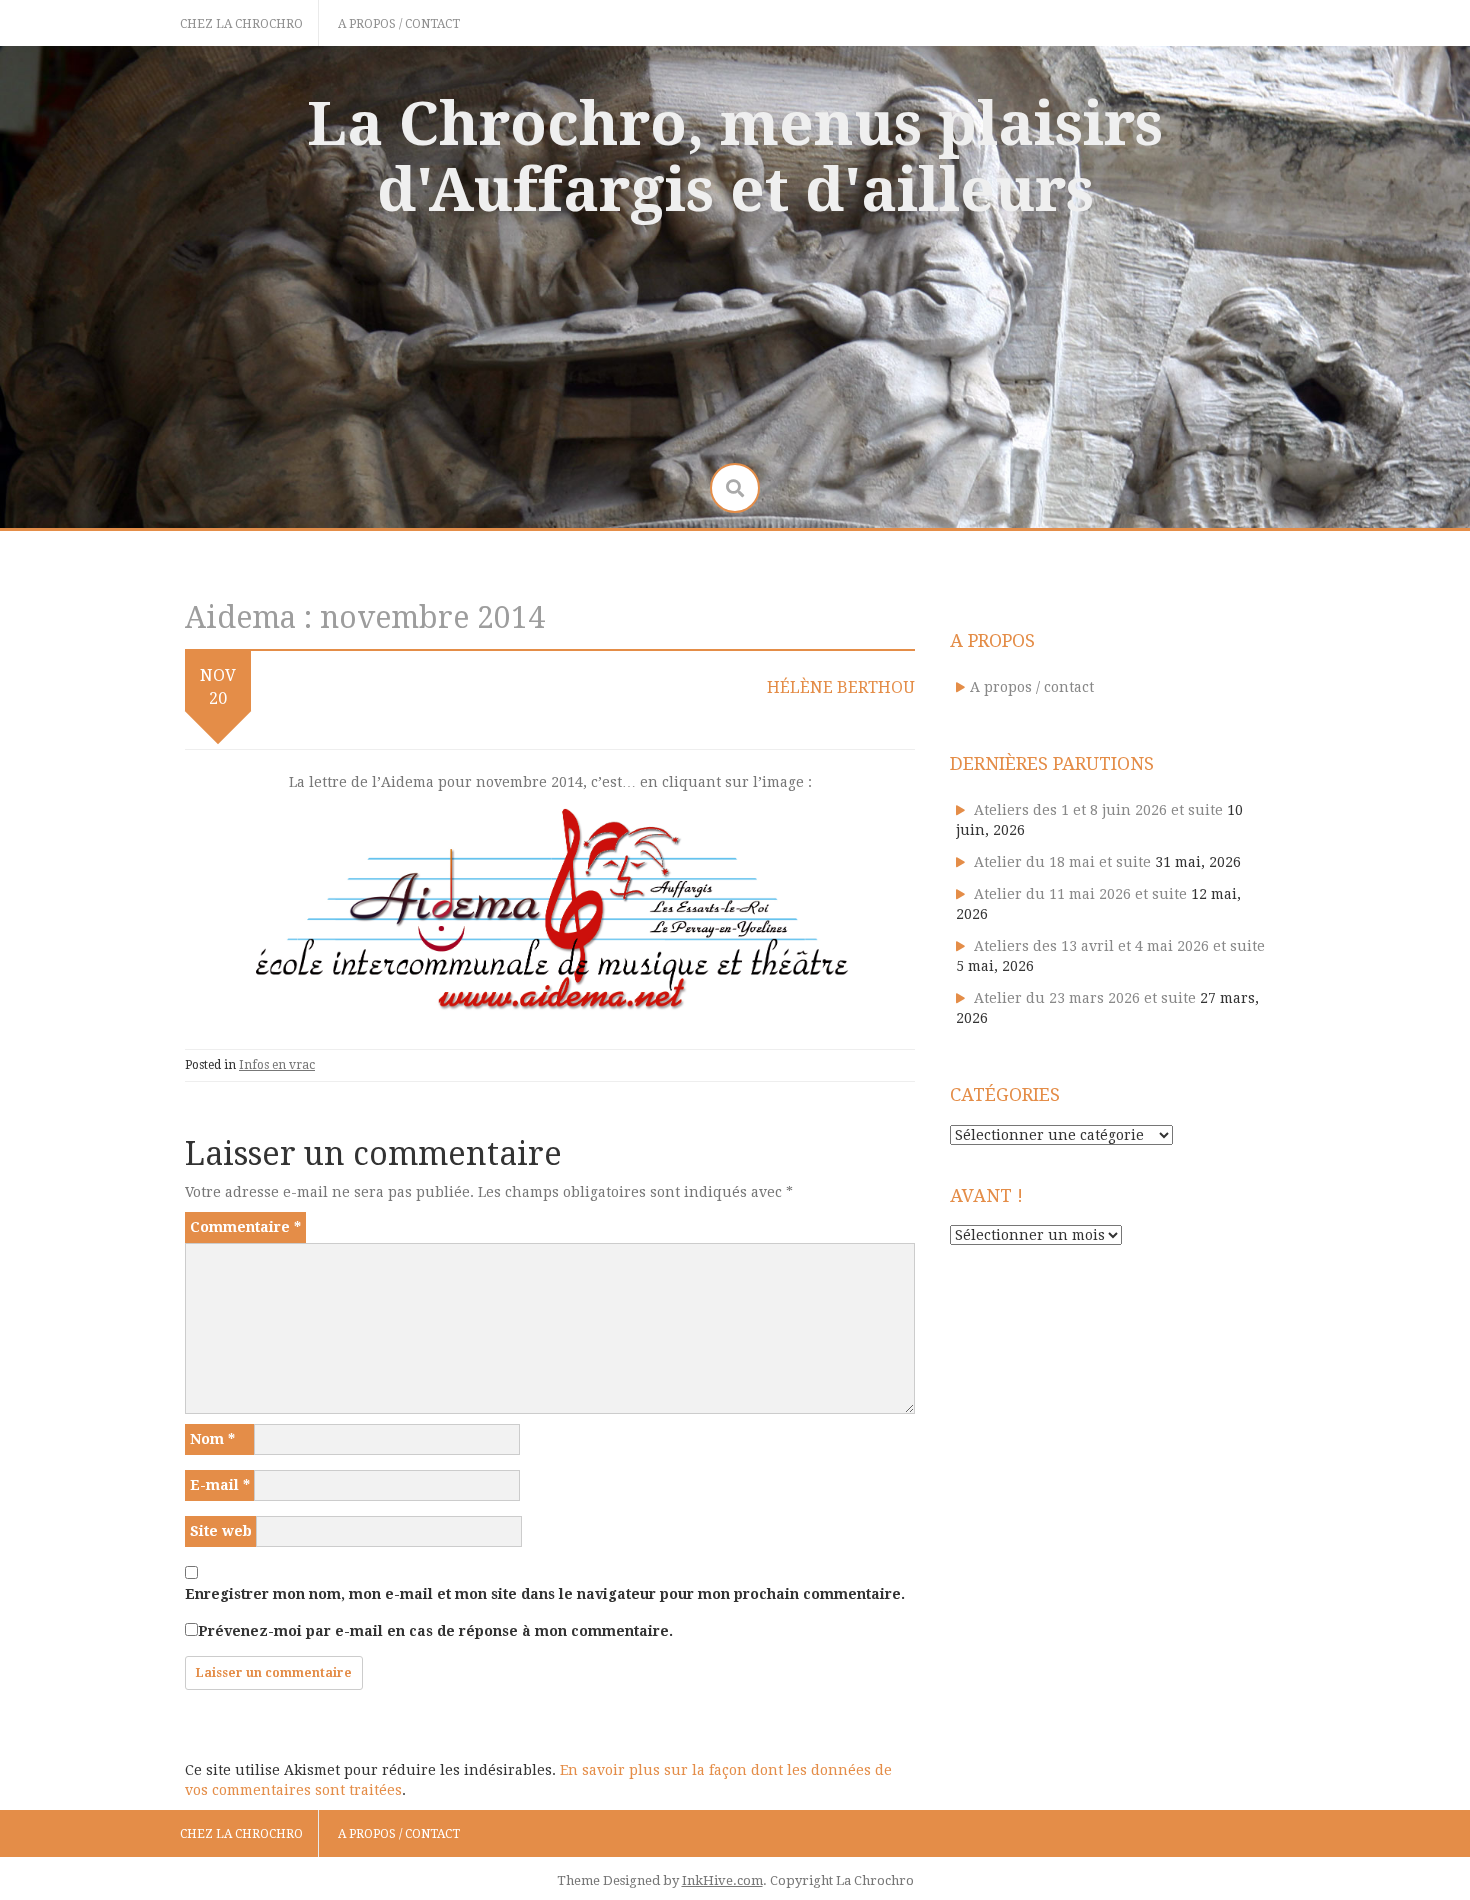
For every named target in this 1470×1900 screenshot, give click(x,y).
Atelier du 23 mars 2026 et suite (1085, 998)
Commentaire (245, 1227)
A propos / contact (399, 24)
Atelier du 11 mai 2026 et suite (1080, 894)
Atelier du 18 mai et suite (1062, 862)
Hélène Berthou (841, 687)
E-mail (220, 1485)
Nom (212, 1439)
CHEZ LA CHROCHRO (241, 24)
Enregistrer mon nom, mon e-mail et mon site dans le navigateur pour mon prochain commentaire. (545, 1594)
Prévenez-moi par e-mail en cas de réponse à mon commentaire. (435, 1631)
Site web (221, 1531)
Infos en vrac (277, 1065)
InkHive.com (722, 1880)
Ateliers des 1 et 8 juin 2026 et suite (1098, 810)
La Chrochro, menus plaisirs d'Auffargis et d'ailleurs (735, 157)
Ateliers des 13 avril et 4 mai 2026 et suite (1119, 946)
